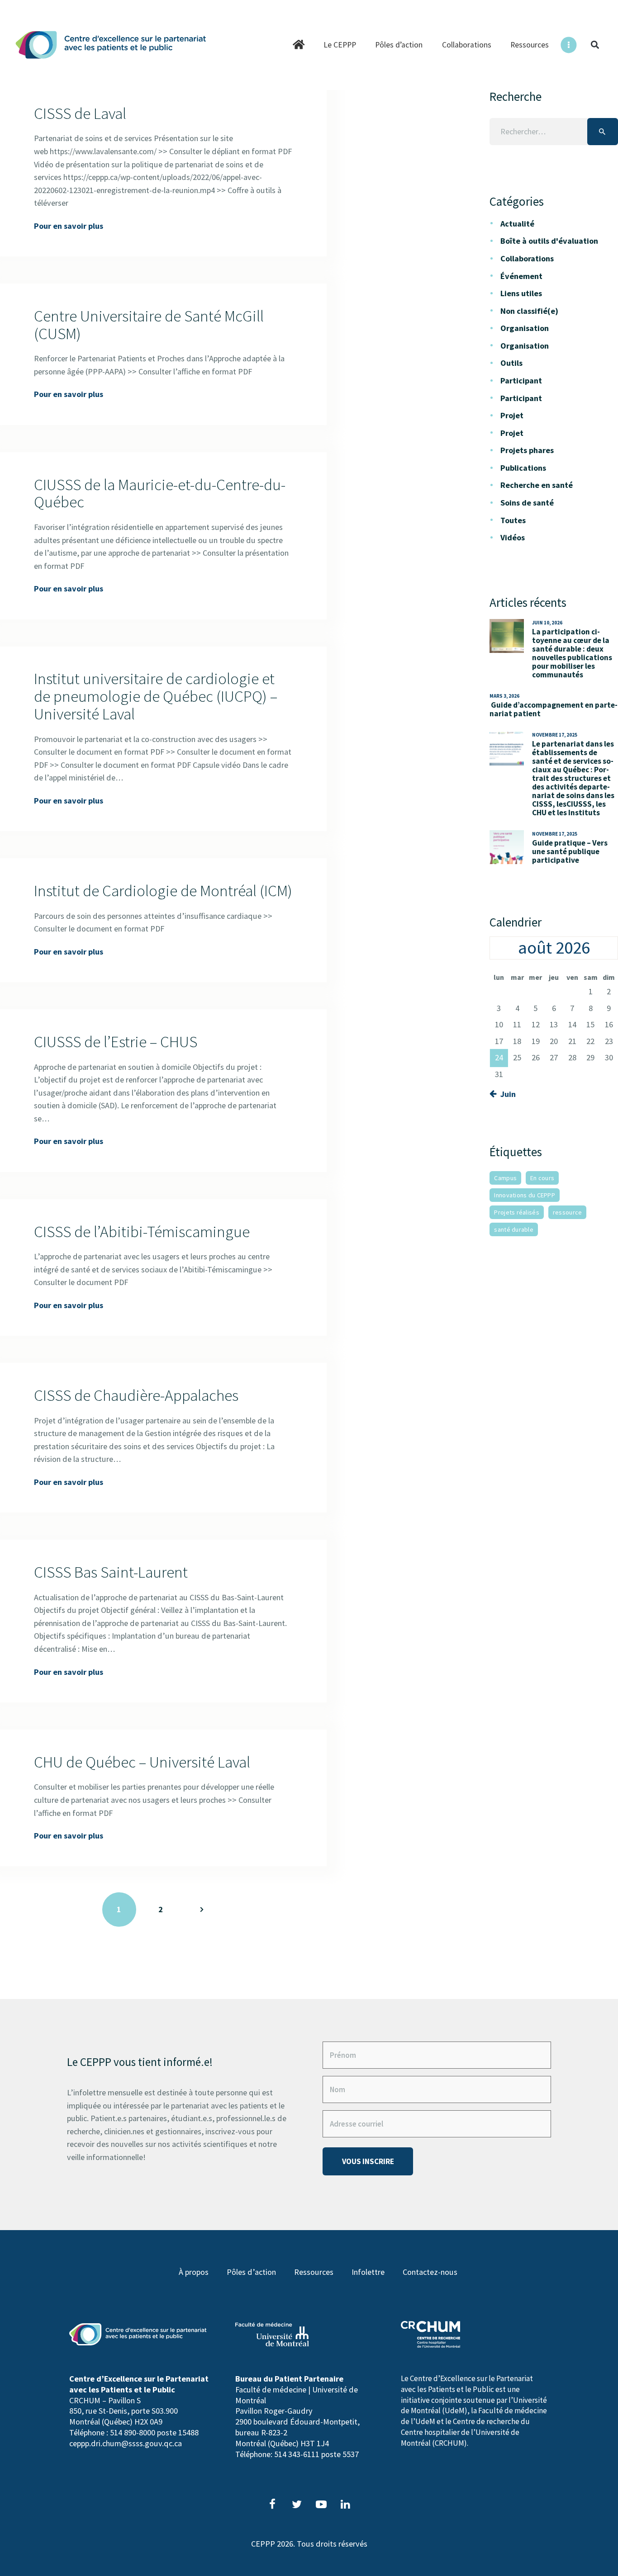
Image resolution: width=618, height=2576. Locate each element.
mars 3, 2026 (504, 696)
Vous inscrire (368, 2161)
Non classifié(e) (529, 311)
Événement (521, 276)
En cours (542, 1178)
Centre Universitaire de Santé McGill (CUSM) (149, 325)
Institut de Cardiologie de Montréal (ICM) (163, 891)
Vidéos (513, 537)
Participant (521, 380)
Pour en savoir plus (69, 226)
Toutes (513, 520)
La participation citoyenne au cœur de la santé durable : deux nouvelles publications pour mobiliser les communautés (572, 653)
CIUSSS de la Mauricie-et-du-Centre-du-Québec (160, 494)
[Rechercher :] (554, 131)
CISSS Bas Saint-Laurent (111, 1572)
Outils (511, 363)
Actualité (517, 224)
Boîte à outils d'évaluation (549, 241)
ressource (568, 1212)
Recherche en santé (537, 485)
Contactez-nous (430, 2272)
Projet (512, 415)
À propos (194, 2272)
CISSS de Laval (80, 114)
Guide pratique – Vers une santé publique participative (570, 852)
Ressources (314, 2272)
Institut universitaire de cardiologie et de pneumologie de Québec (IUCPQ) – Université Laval (156, 696)
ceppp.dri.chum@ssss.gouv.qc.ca (126, 2443)
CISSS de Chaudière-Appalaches (136, 1396)
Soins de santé (527, 503)
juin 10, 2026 (547, 623)
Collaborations (527, 258)
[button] (595, 45)
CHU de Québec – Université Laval (142, 1762)
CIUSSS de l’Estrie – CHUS (116, 1042)
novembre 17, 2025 (555, 735)
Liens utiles (521, 293)
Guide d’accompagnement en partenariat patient (554, 709)
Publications (523, 468)
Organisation (525, 328)
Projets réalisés (516, 1212)
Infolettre (368, 2272)
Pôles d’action (251, 2272)
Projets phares (527, 450)
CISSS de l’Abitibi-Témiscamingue (142, 1232)
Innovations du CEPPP (525, 1195)
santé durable (514, 1229)
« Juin (505, 1094)
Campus (505, 1178)
